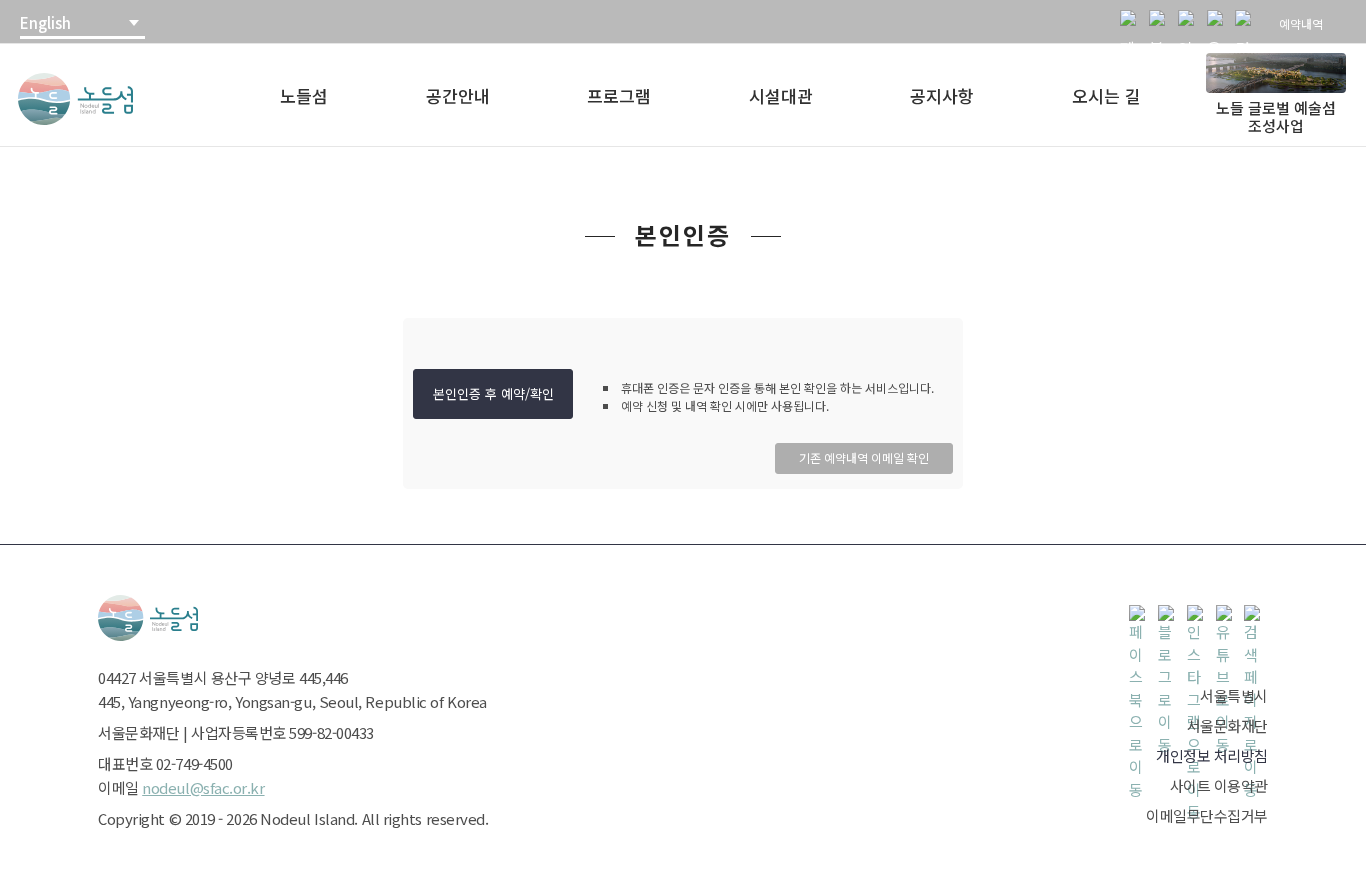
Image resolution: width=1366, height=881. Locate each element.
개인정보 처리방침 (1212, 755)
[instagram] (1190, 22)
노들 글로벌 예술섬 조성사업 (1276, 116)
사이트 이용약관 (1219, 785)
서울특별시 (1234, 695)
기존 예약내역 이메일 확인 (864, 457)
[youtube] (1219, 22)
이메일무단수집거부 (1207, 815)
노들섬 (304, 95)
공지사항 (942, 95)
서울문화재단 (1227, 725)
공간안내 (458, 95)
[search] (1247, 22)
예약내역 (1301, 23)
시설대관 (781, 95)
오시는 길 (1106, 95)
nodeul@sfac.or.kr (203, 787)
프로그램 (619, 95)
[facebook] (1132, 22)
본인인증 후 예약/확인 (493, 393)
